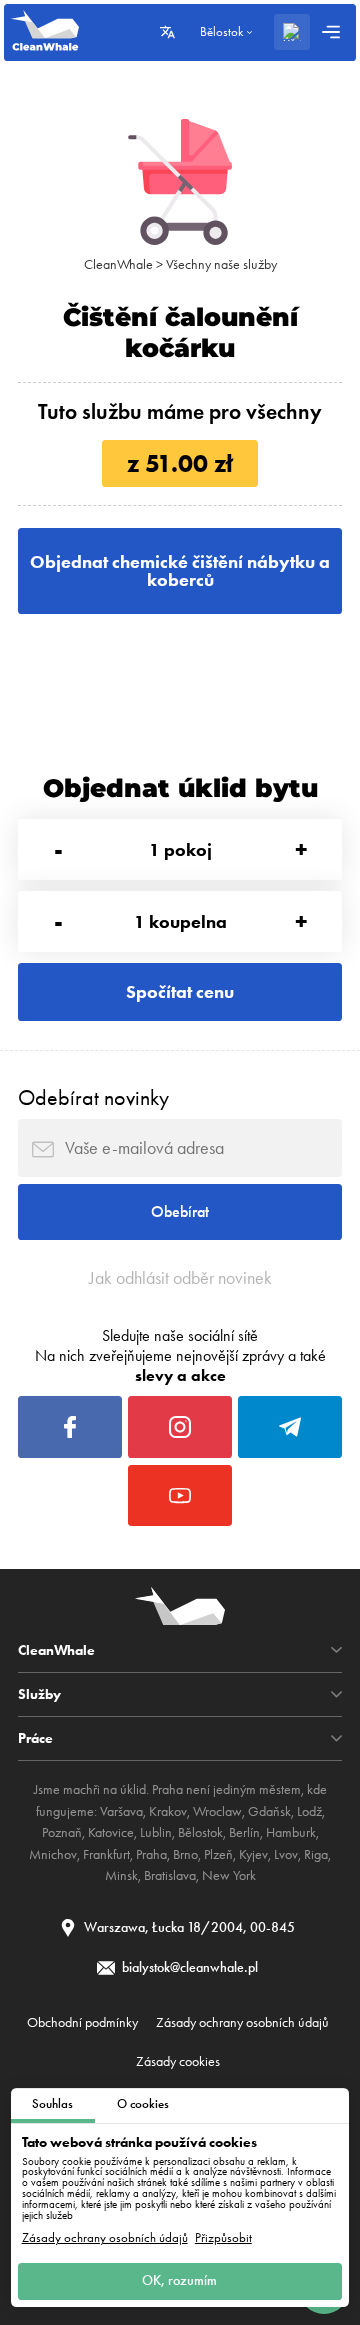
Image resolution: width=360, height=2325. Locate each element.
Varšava (121, 1811)
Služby (39, 1694)
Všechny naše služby (221, 264)
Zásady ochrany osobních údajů (105, 2238)
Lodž (309, 1811)
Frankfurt (106, 1854)
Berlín (244, 1832)
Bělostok (200, 1832)
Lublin (156, 1832)
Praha (151, 1854)
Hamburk (291, 1832)
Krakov (168, 1811)
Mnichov (53, 1854)
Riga (316, 1854)
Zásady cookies (178, 2061)
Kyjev (253, 1854)
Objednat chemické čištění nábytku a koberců (180, 571)
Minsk (121, 1875)
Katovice (111, 1832)
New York (229, 1875)
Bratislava (170, 1875)
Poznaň (62, 1832)
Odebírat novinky (93, 1097)
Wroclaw (217, 1811)
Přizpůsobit (223, 2238)
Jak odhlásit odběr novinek (180, 1278)
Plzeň (218, 1854)
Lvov (286, 1854)
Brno (185, 1854)
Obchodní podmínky (82, 2022)
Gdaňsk (269, 1811)
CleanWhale (118, 264)
